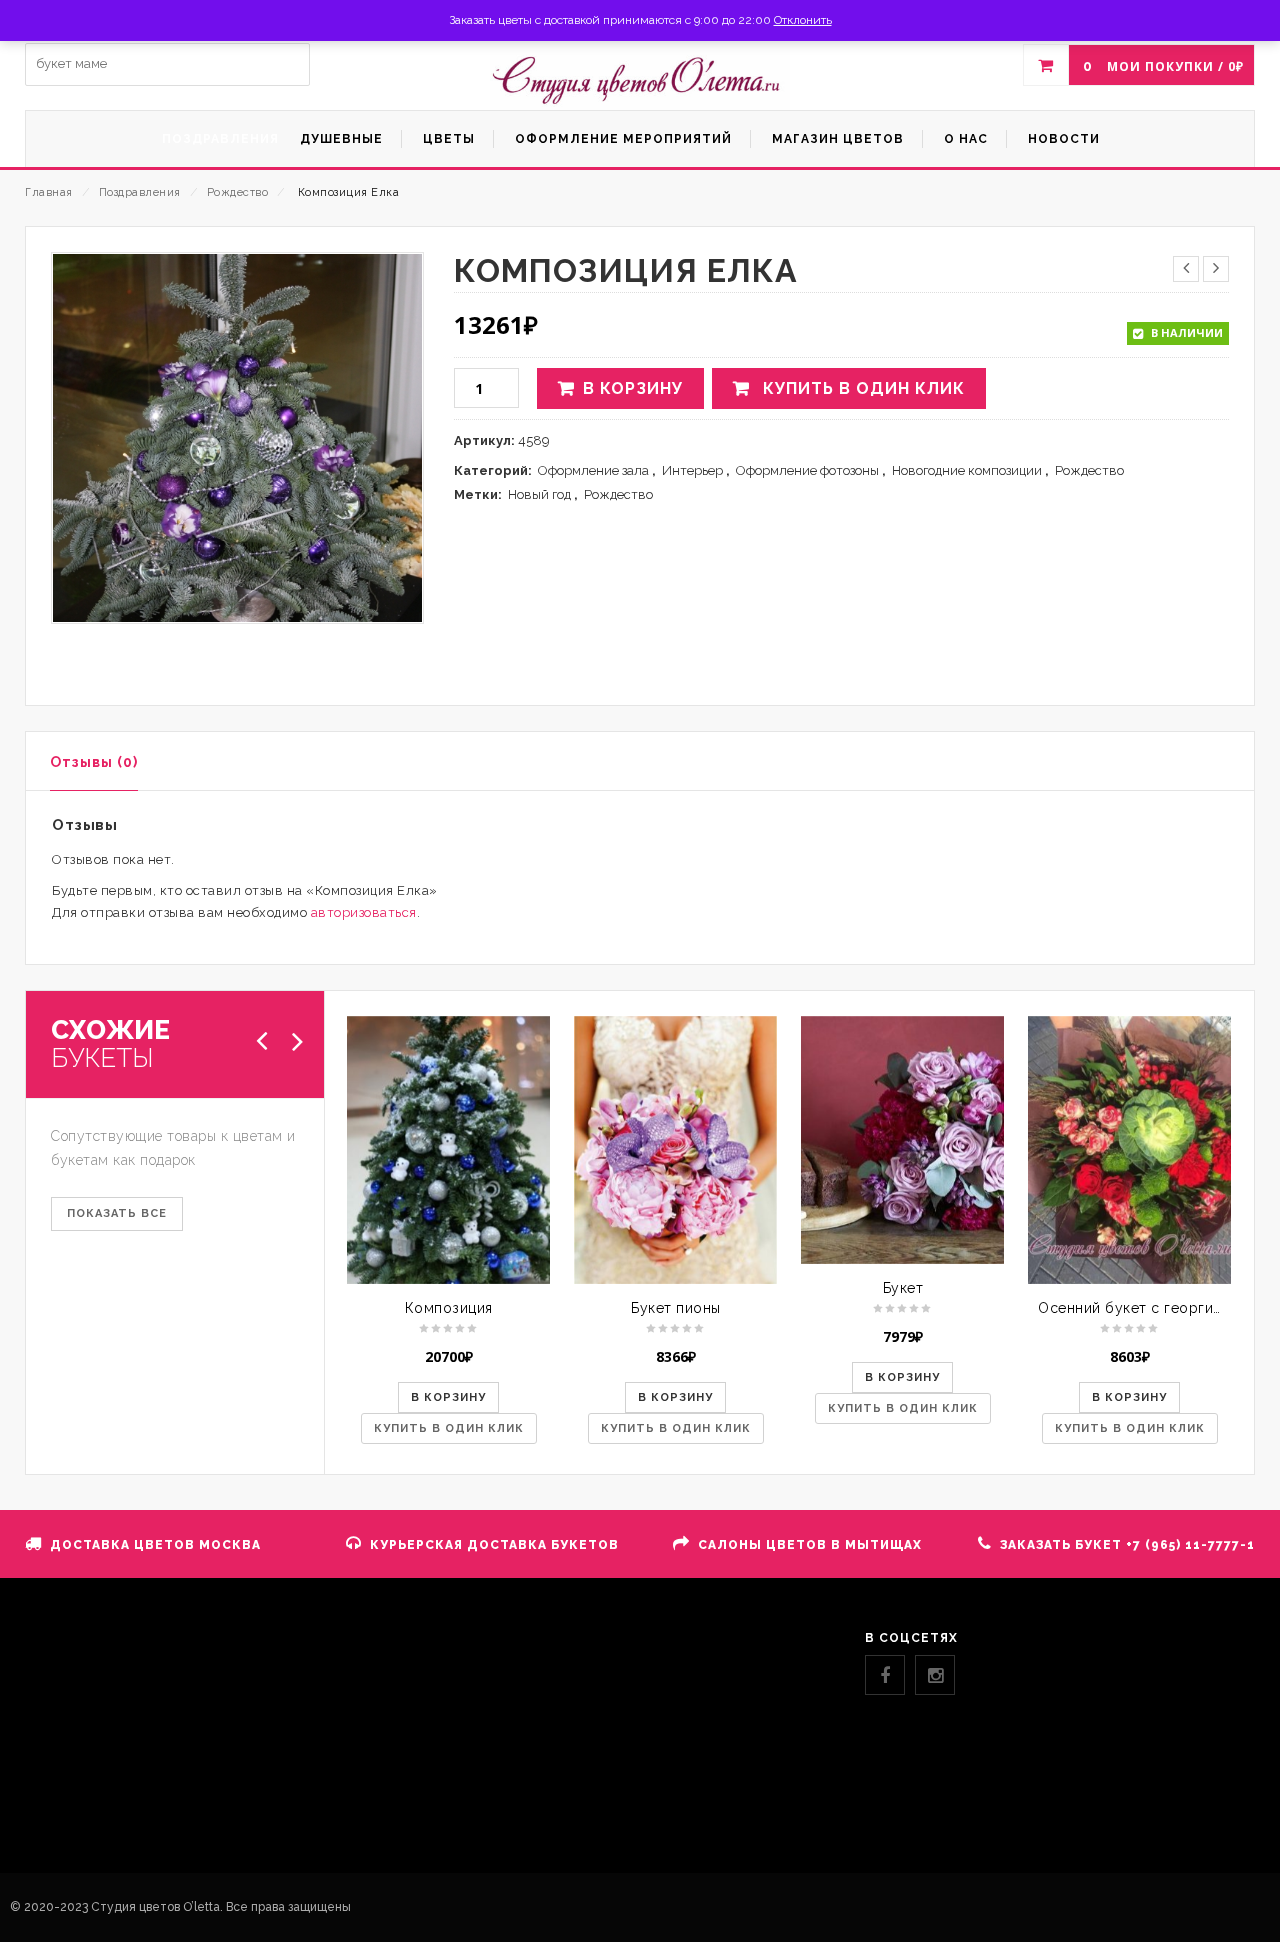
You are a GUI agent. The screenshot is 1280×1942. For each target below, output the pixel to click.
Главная (49, 192)
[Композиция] (448, 1150)
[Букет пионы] (675, 1150)
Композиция (449, 1308)
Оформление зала (593, 470)
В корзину (633, 388)
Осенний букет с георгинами (1143, 1308)
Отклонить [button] (803, 20)
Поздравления (140, 192)
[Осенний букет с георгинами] (1129, 1150)
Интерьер (692, 470)
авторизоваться (364, 912)
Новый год (539, 494)
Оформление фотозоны (807, 470)
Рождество (238, 192)
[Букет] (902, 1140)
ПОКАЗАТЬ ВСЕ (117, 1213)
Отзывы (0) (94, 762)
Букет (903, 1288)
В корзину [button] (448, 1397)
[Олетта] (640, 80)
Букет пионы (676, 1308)
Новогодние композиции (967, 470)
